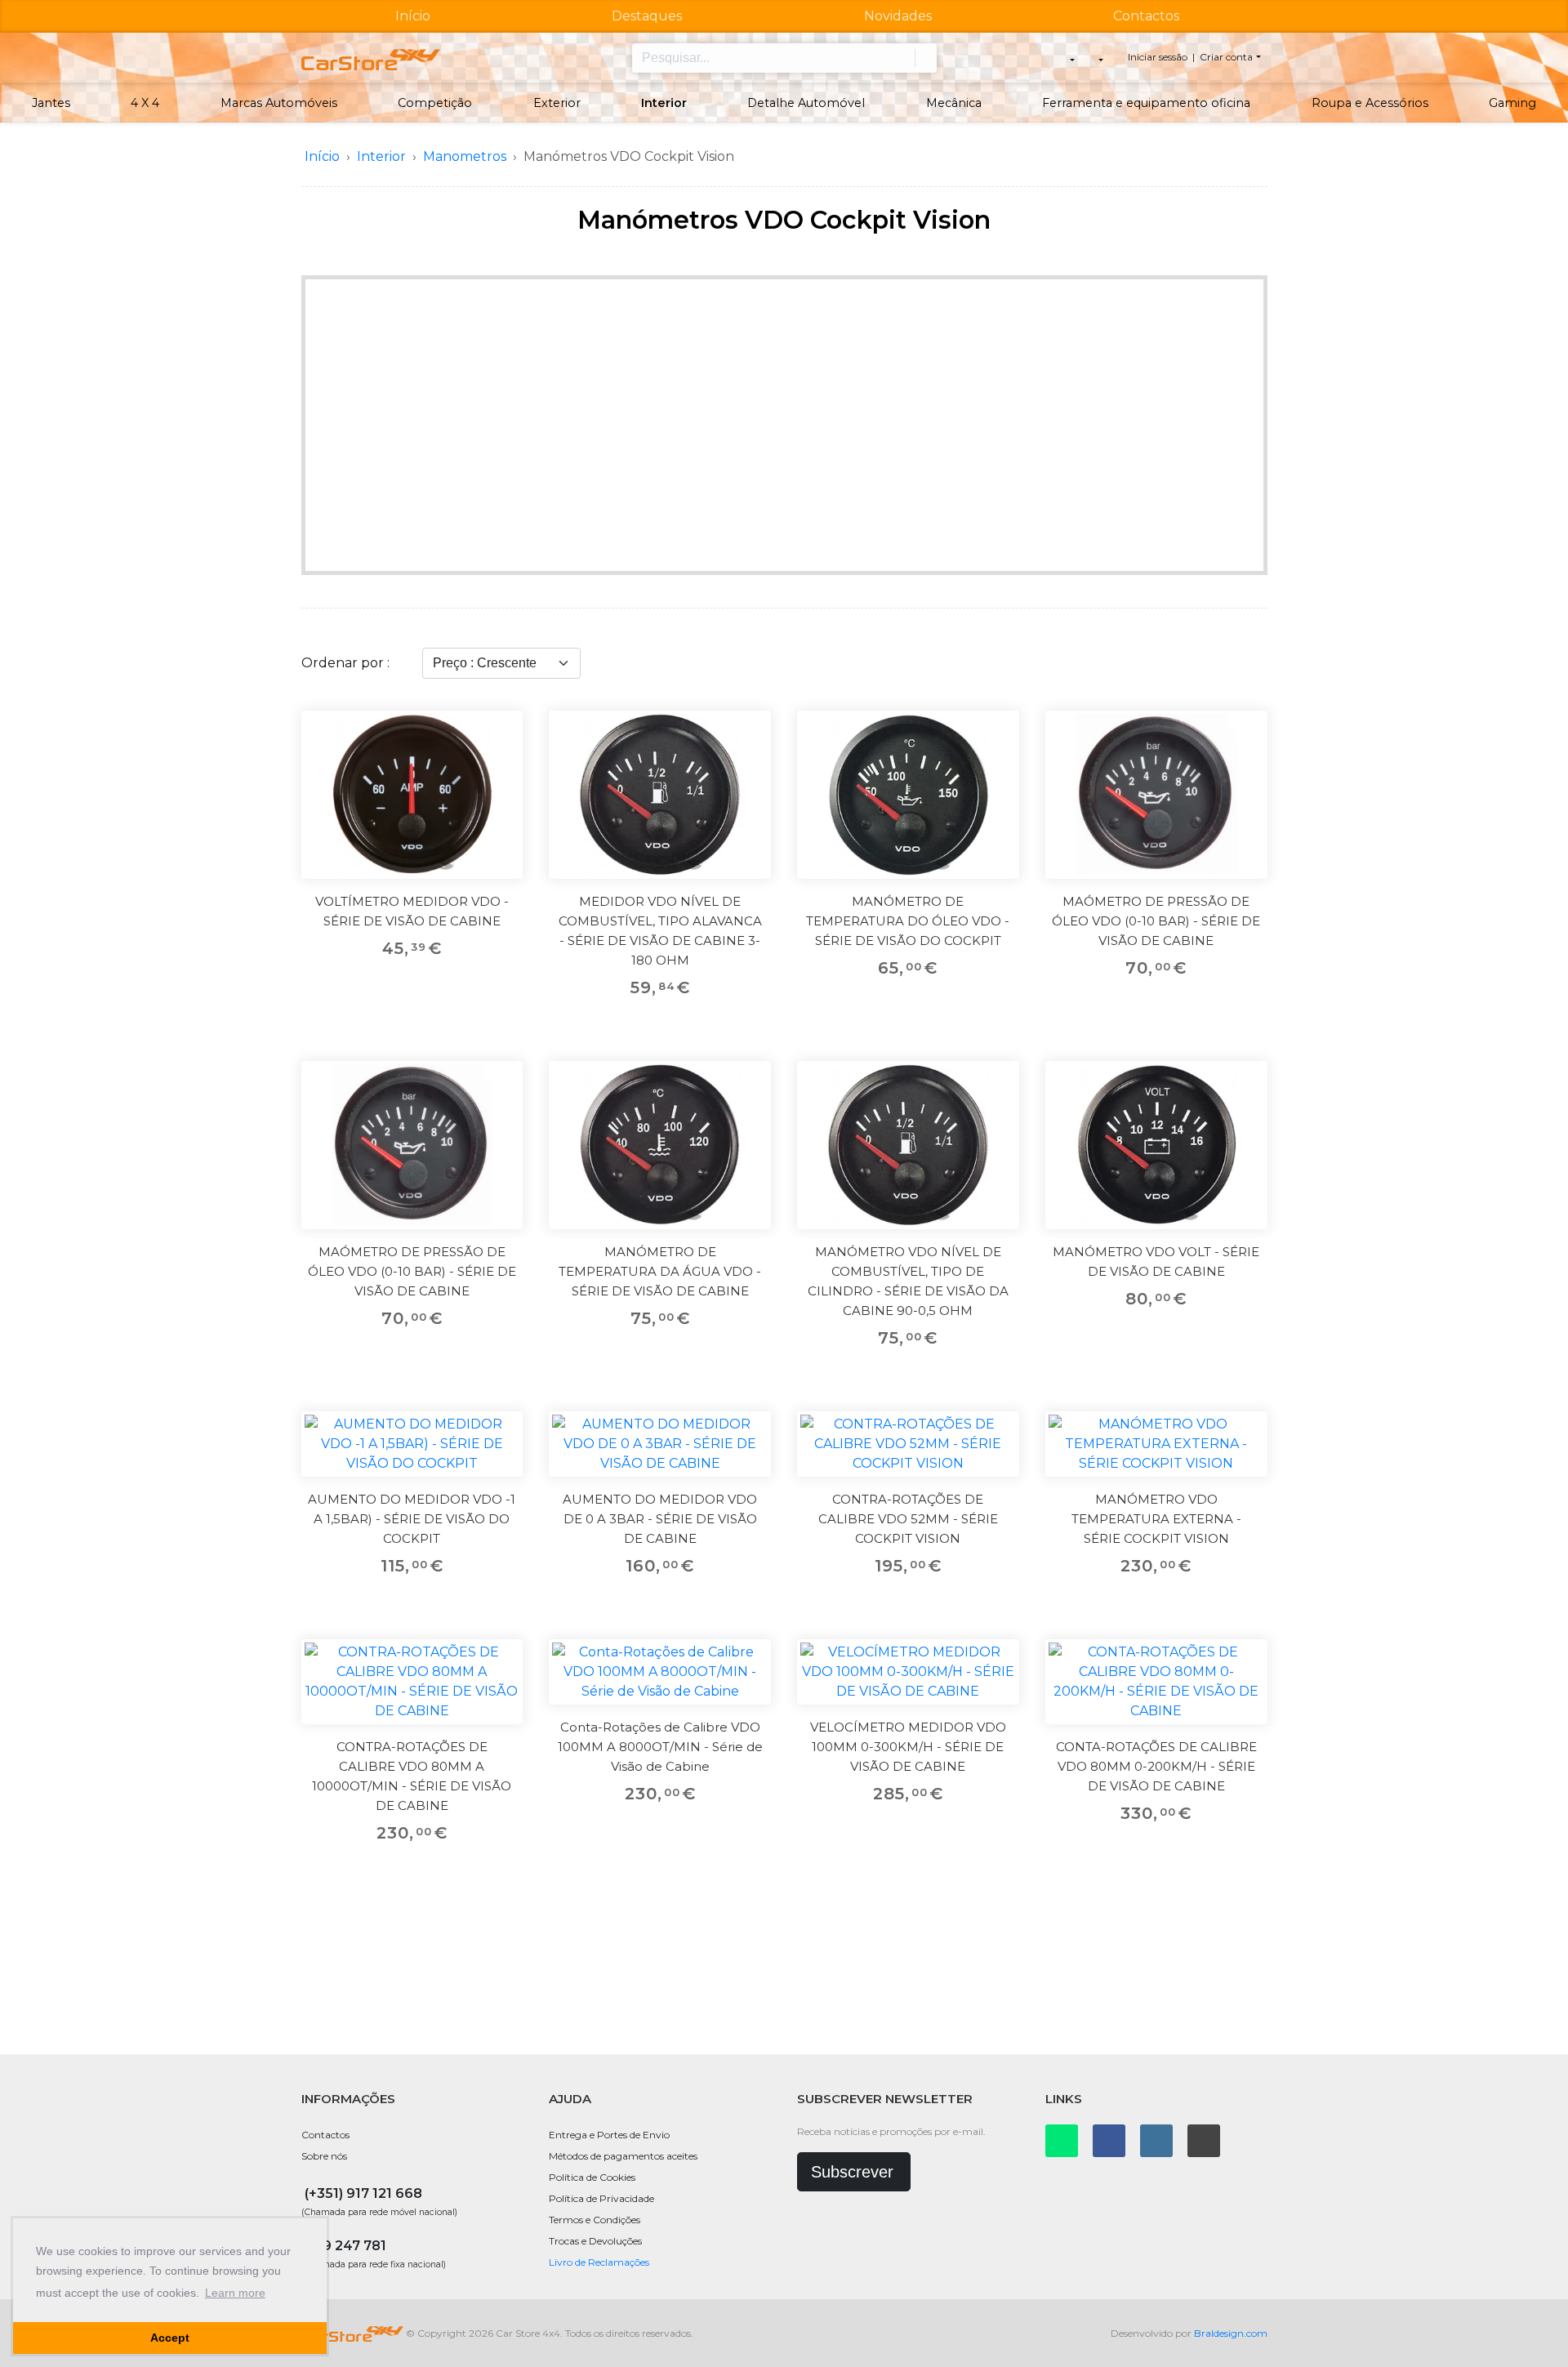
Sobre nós (324, 2156)
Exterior (557, 103)
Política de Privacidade (601, 2198)
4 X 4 (145, 103)
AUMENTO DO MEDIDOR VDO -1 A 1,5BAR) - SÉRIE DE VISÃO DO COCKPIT (412, 1519)
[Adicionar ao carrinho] (500, 770)
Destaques (647, 16)
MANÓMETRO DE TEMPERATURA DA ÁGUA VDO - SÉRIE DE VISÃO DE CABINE (660, 1271)
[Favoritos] (500, 733)
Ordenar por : (345, 663)
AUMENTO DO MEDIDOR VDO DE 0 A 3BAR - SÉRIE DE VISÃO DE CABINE (660, 1519)
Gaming (1512, 103)
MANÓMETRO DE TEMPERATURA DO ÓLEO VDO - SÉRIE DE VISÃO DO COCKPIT (908, 921)
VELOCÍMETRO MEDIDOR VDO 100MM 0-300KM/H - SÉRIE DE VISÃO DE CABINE (908, 1747)
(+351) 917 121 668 (363, 2193)
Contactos (1146, 16)
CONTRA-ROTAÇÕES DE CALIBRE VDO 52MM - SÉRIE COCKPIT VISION (908, 1519)
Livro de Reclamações (599, 2262)
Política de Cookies (592, 2177)
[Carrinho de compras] (1100, 58)
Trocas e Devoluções (595, 2241)
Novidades (898, 16)
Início (413, 16)
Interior (664, 103)
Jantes (51, 103)
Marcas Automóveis (279, 103)
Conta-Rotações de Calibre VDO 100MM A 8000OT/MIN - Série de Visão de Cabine (660, 1747)
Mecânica (954, 103)
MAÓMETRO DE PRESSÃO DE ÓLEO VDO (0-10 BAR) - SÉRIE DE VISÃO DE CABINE (1156, 921)
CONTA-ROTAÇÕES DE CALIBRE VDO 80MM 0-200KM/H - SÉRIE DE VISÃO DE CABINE (1156, 1766)
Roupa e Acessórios (1370, 103)
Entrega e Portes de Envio (609, 2135)
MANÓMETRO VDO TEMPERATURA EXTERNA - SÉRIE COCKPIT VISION (1156, 1519)
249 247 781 (345, 2246)
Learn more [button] (235, 2293)
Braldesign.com (1231, 2333)
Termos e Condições (595, 2220)
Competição (435, 103)
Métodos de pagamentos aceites (623, 2156)
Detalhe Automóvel (806, 103)
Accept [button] (170, 2338)
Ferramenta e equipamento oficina (1146, 103)
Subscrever (852, 2172)
